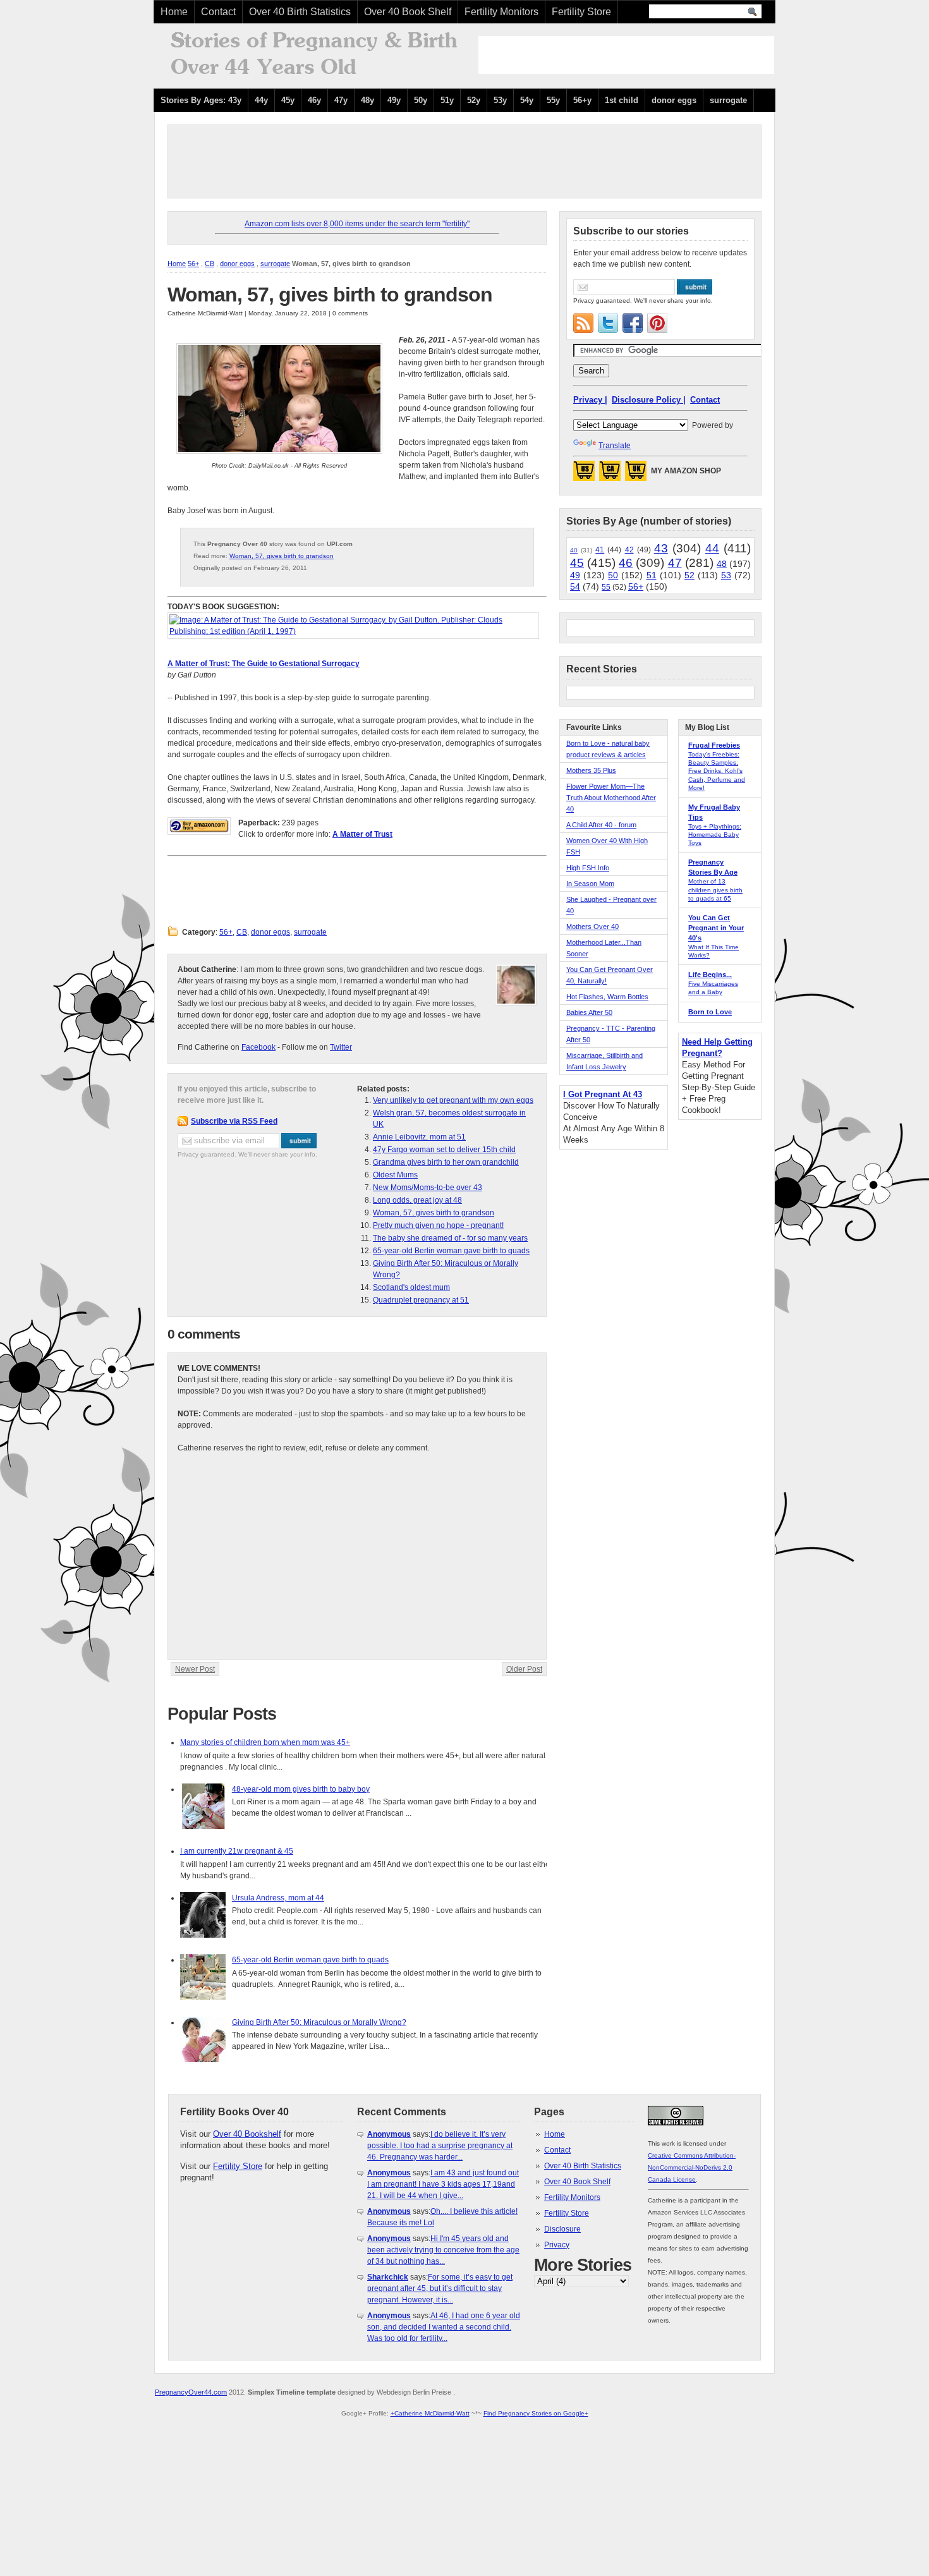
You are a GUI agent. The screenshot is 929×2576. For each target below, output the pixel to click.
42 (629, 550)
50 (613, 575)
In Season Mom (590, 884)
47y (341, 100)
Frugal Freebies (714, 745)
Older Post (524, 1669)
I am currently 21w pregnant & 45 (237, 1851)
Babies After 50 (589, 1012)
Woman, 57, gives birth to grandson (330, 295)
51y (447, 100)
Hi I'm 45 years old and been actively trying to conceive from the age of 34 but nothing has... (443, 2250)
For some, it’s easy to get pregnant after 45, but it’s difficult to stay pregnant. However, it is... (440, 2288)
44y (261, 100)
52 (689, 575)
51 (652, 575)
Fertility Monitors (501, 12)
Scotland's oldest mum (411, 1287)
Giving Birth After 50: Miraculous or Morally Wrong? (319, 2022)
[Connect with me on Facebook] (633, 323)
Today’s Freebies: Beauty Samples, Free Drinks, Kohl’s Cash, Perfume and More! (717, 771)
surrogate (728, 100)
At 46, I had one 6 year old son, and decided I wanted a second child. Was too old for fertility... (444, 2327)
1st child (622, 100)
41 (600, 550)
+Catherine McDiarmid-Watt (430, 2413)
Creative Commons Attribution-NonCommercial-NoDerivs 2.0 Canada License (692, 2167)
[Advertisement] (626, 55)
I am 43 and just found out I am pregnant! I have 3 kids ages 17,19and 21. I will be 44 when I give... (443, 2184)
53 (726, 575)
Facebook (258, 1047)
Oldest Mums (395, 1175)
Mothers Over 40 (592, 927)
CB (209, 264)
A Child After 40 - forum (601, 825)
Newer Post (195, 1669)
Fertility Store (581, 12)
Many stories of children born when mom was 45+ (265, 1742)
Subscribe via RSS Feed (234, 1121)
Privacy (557, 2245)
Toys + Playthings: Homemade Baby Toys (715, 835)
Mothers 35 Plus (591, 770)
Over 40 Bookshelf (247, 2134)
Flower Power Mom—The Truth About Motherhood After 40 (611, 798)
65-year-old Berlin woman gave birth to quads (451, 1251)
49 (575, 575)
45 (577, 563)
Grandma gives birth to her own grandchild (446, 1162)
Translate (615, 446)
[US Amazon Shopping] (584, 475)
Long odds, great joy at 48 (417, 1200)
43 (661, 548)
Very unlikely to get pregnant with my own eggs (453, 1100)
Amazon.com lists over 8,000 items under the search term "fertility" (357, 224)
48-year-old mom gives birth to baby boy (301, 1789)
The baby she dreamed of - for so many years (450, 1238)
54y (527, 100)
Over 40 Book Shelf (408, 12)
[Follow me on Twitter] (608, 323)
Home (174, 12)
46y (314, 100)
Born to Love (710, 1012)
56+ (193, 264)
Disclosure (562, 2229)
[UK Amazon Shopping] (636, 475)
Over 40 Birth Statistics (300, 12)
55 (606, 587)
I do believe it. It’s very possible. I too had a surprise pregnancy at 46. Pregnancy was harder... (440, 2146)
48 (722, 564)
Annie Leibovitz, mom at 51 (419, 1137)
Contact (218, 12)
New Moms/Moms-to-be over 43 (428, 1188)
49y (394, 100)
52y (474, 100)
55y (553, 100)
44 (712, 548)
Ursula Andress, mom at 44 (278, 1898)
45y (288, 100)
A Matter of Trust (362, 834)
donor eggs (674, 100)
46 (626, 563)
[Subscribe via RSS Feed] (583, 323)
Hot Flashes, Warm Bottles (607, 997)
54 (575, 586)
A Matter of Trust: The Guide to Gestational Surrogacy (264, 664)
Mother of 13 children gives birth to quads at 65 (715, 890)
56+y (582, 100)
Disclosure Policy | (649, 400)
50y (421, 100)
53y (500, 100)
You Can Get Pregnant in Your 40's (716, 928)
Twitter (341, 1047)
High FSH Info (588, 868)
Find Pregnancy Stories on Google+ (536, 2413)
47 (675, 563)
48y (367, 100)
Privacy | (590, 400)
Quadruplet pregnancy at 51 (421, 1300)
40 (574, 550)
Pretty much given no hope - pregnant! (438, 1225)
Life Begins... (710, 975)
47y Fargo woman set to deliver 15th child (444, 1150)
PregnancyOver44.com (191, 2392)
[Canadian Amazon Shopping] (610, 475)
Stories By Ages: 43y (201, 100)
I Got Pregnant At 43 (603, 1094)
